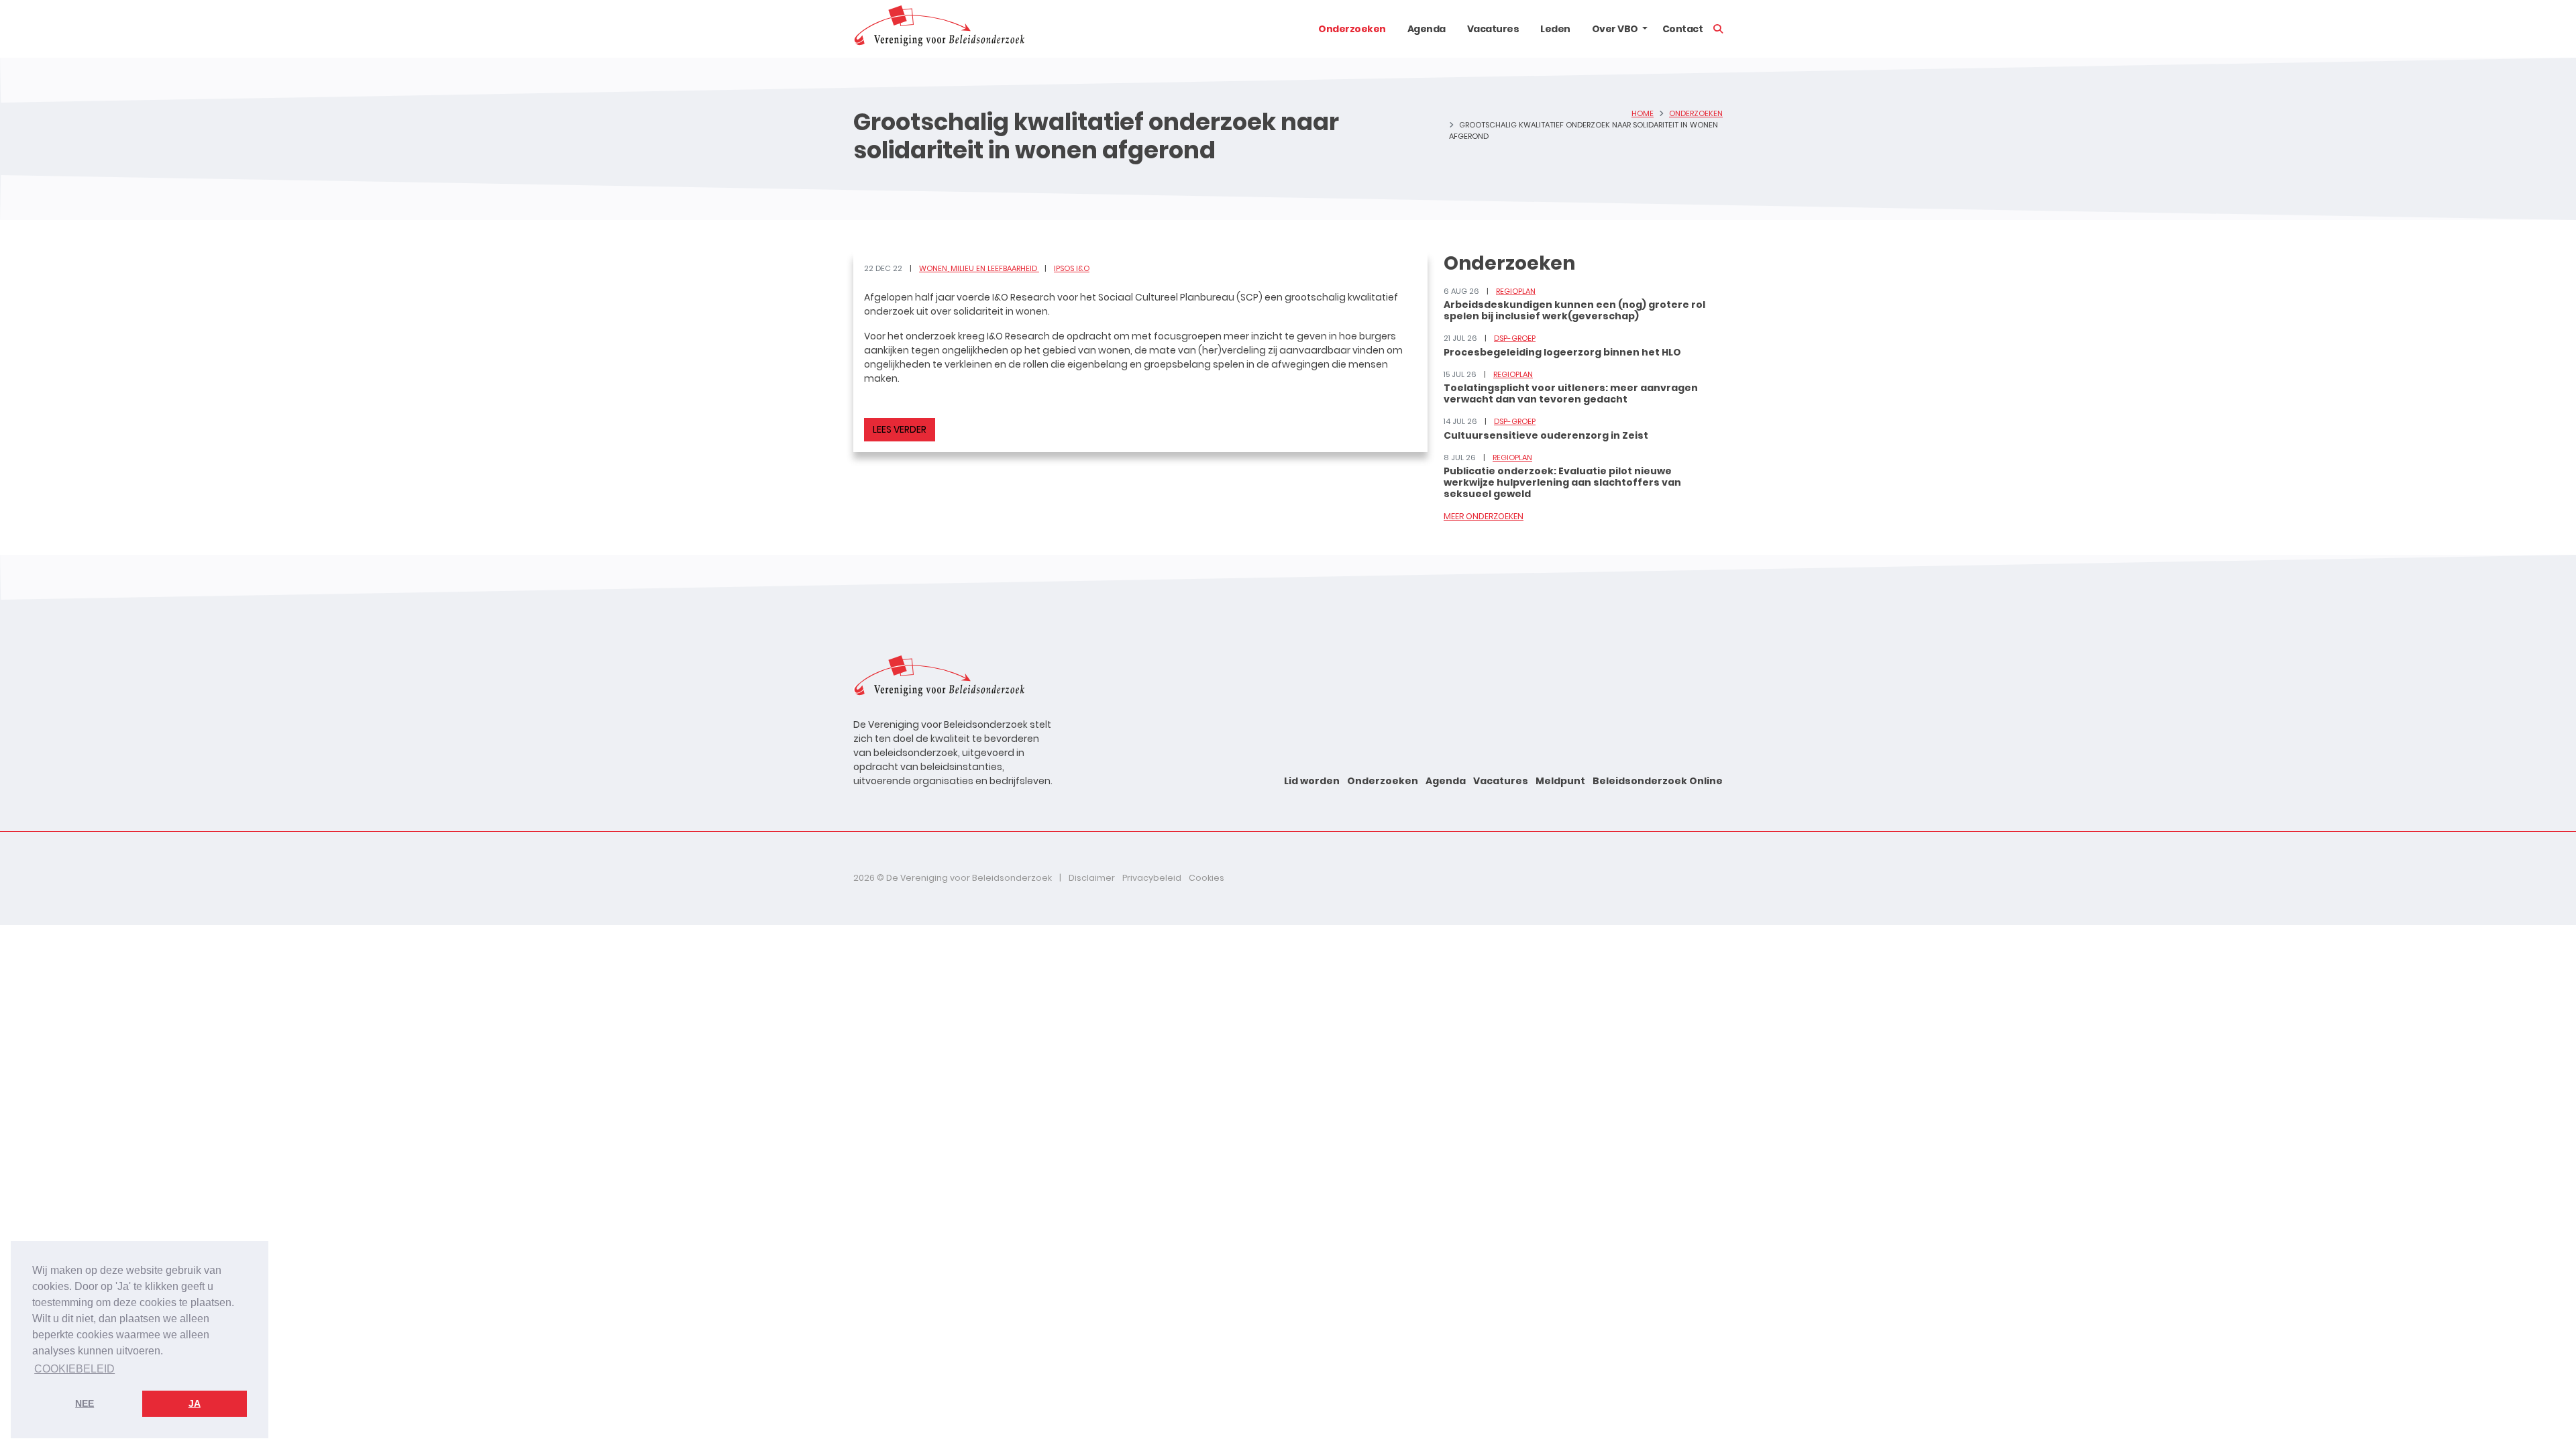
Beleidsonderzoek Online (1658, 781)
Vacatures (1493, 29)
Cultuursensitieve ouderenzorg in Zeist (1546, 435)
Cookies (1206, 878)
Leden (1555, 29)
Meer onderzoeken (1484, 516)
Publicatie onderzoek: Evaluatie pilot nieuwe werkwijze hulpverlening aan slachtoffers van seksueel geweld (1562, 482)
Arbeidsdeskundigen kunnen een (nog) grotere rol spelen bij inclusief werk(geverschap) (1574, 310)
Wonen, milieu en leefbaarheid (979, 268)
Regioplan (1516, 291)
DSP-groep (1515, 338)
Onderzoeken (1352, 29)
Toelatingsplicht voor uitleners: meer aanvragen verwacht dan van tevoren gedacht (1571, 393)
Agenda (1427, 29)
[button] (1645, 29)
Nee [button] (85, 1403)
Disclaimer (1092, 878)
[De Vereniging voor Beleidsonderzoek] (939, 29)
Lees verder (900, 429)
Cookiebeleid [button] (74, 1369)
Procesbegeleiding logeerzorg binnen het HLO (1562, 352)
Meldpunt (1560, 781)
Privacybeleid (1152, 878)
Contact (1683, 29)
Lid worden (1312, 781)
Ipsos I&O (1072, 268)
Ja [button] (195, 1403)
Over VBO (1615, 29)
